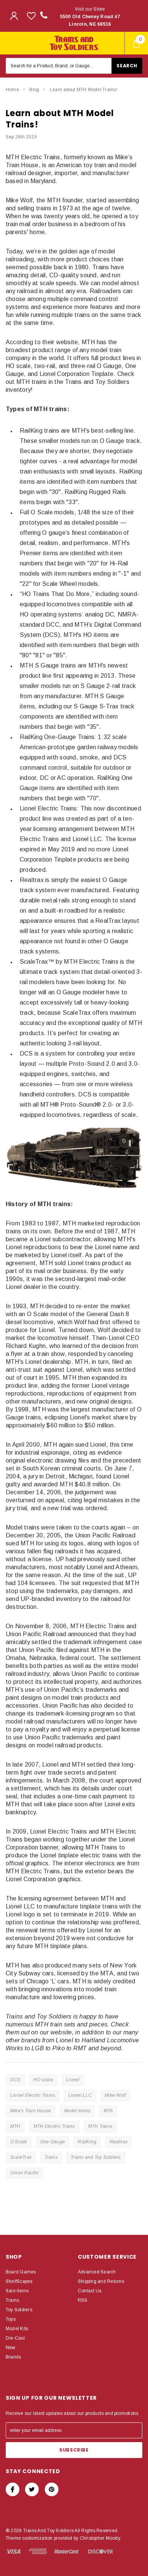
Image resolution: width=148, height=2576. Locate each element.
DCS (15, 2080)
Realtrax (119, 2142)
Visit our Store (90, 17)
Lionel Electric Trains (33, 2095)
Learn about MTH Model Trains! (83, 90)
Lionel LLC (80, 2095)
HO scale (43, 2080)
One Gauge (53, 2142)
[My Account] (14, 16)
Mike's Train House (31, 2111)
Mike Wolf (115, 2095)
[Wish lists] (31, 16)
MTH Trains (100, 2126)
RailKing (87, 2142)
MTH (15, 2126)
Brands (13, 2357)
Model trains (77, 2111)
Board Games (21, 2272)
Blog (34, 90)
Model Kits (17, 2329)
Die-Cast (15, 2338)
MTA (108, 2111)
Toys (11, 2319)
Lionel (73, 2080)
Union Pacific (24, 2173)
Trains (51, 2157)
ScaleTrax (21, 2157)
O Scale (19, 2142)
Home (12, 90)
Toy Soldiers (19, 2310)
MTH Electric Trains (54, 2126)
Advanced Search (97, 2272)
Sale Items (17, 2291)
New (11, 2348)
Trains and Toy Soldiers (96, 2157)
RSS (83, 2300)
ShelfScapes (19, 2281)
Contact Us (90, 2291)
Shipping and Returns (101, 2281)
